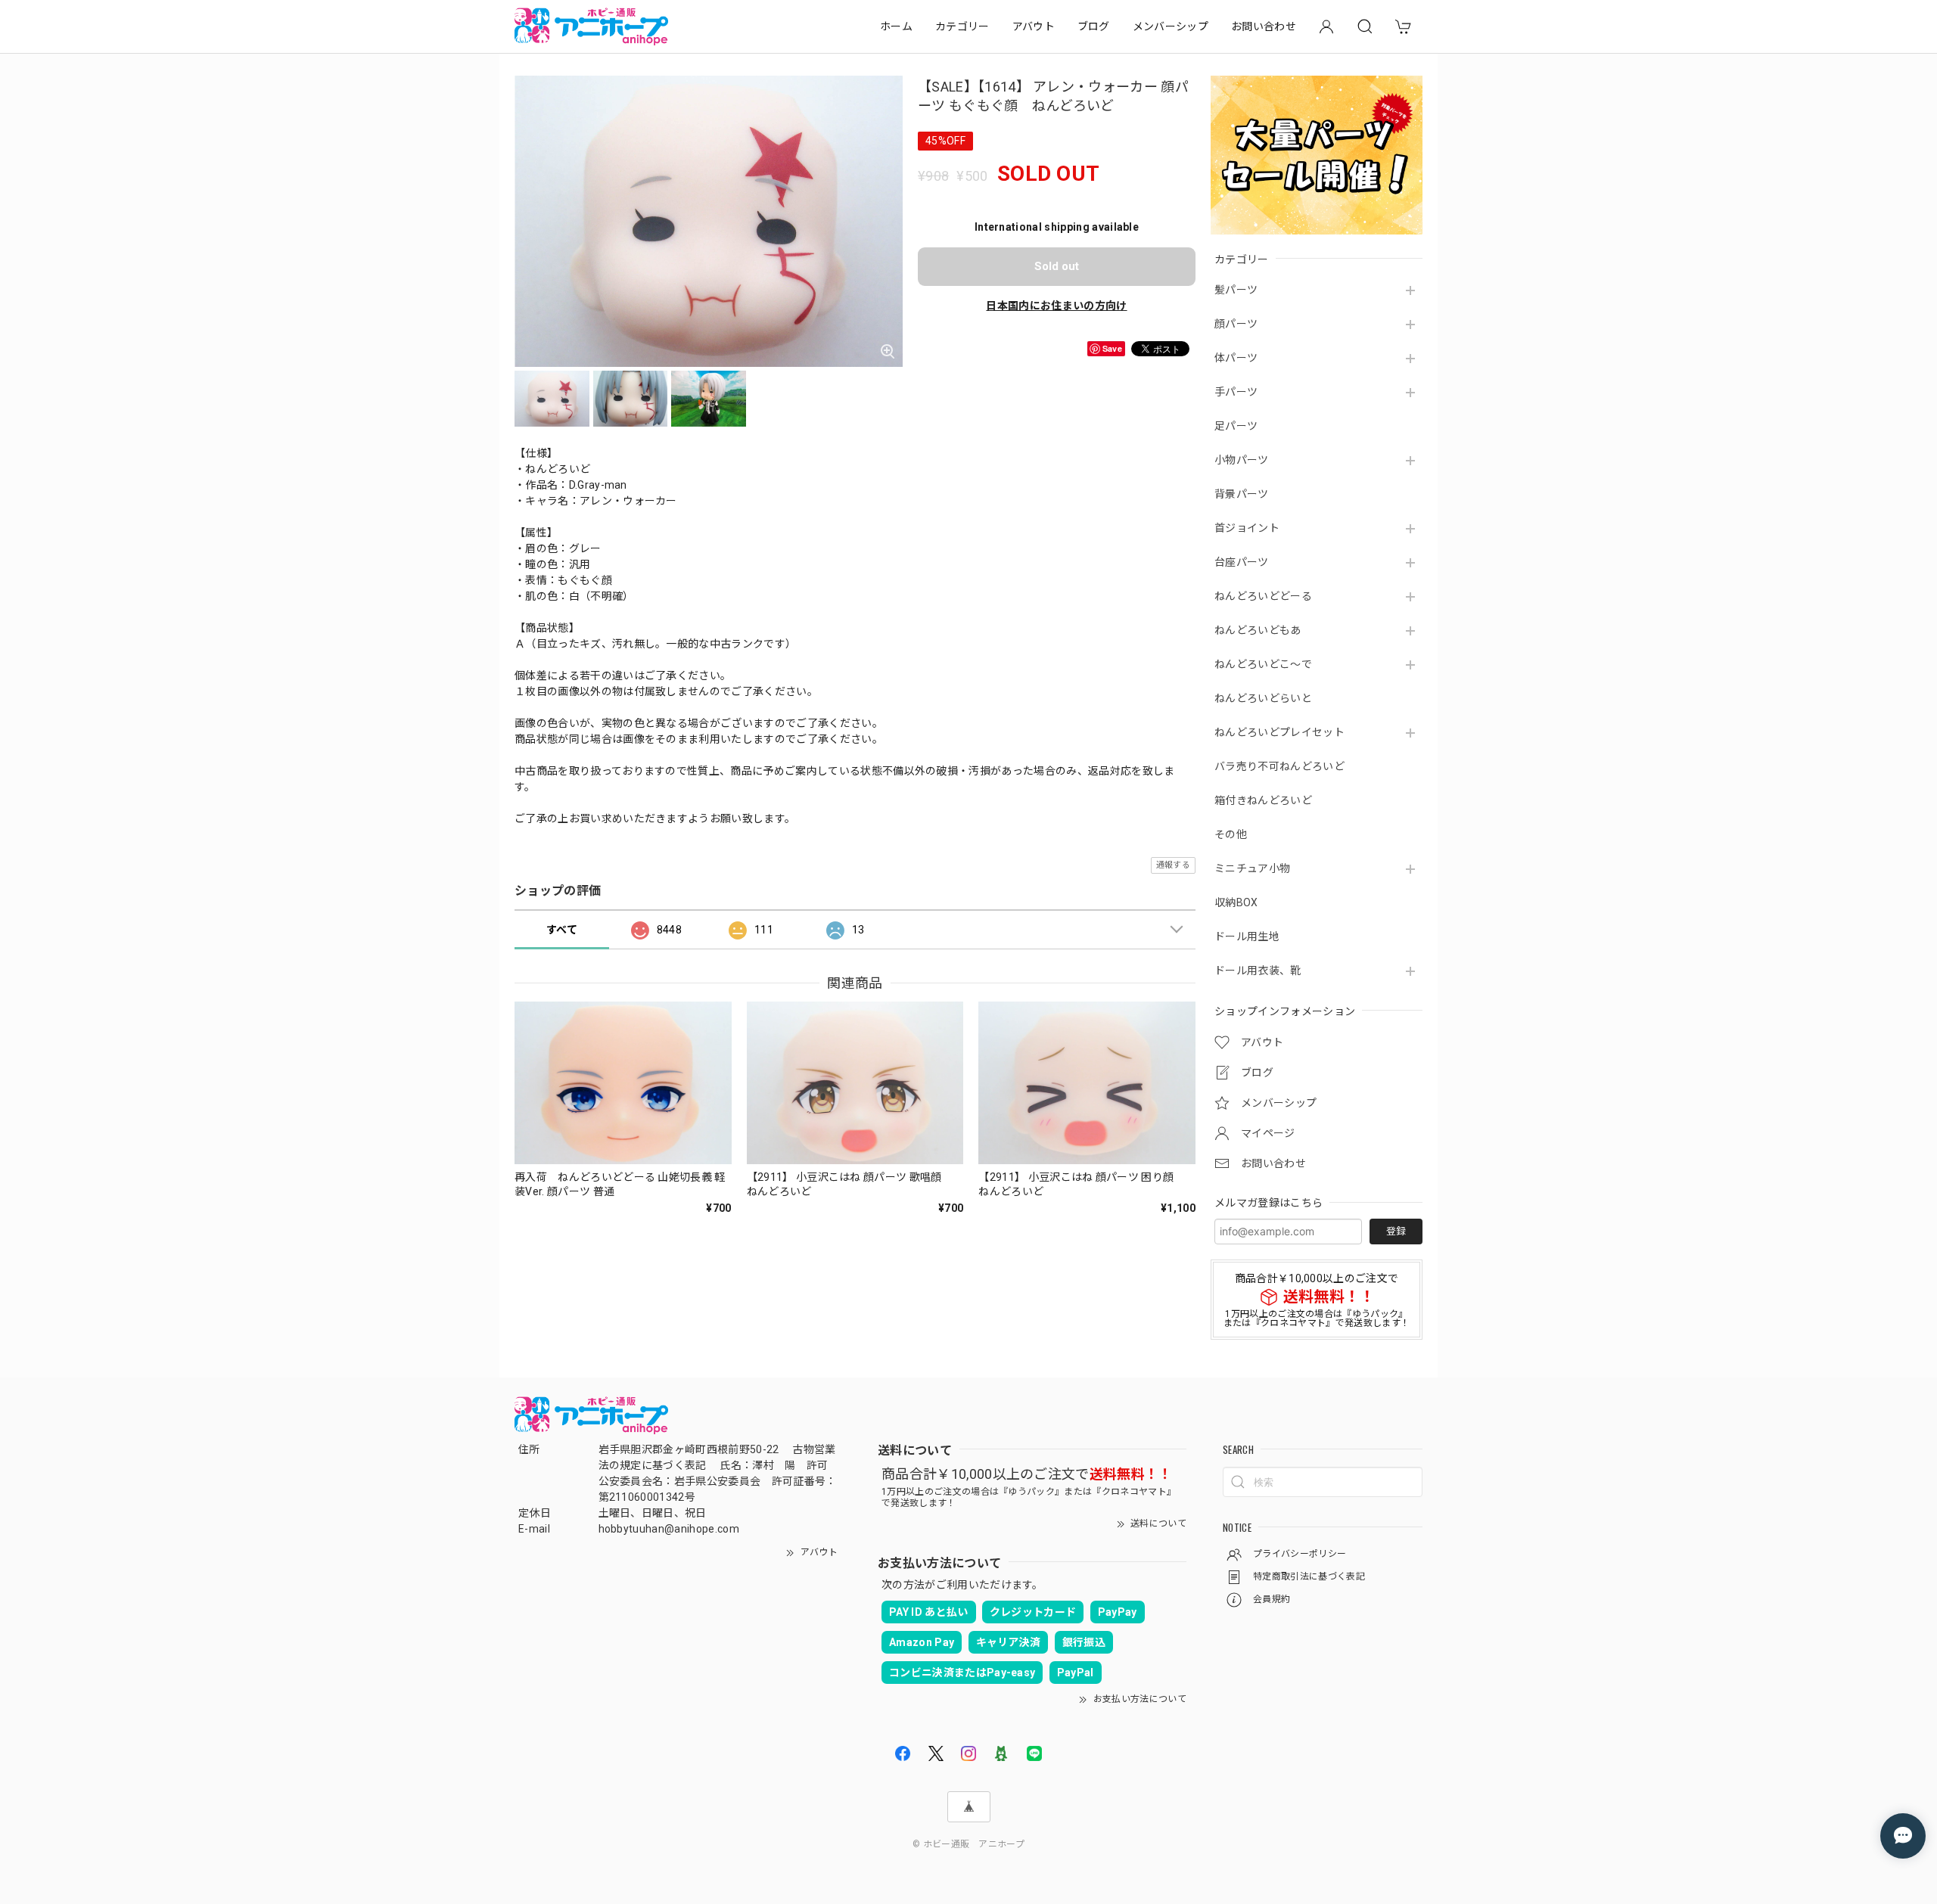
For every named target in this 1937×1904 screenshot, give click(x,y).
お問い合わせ (1264, 26)
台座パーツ (1242, 562)
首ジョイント (1247, 528)
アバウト (1034, 26)
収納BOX (1236, 902)
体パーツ (1236, 358)
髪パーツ (1236, 290)
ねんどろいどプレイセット (1279, 732)
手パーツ (1236, 392)
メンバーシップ (1171, 26)
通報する (1173, 865)
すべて (562, 930)
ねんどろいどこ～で (1263, 664)
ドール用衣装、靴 (1258, 971)
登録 (1396, 1231)
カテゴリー (962, 26)
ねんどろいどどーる (1263, 596)
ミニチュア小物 (1252, 868)
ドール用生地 (1247, 936)
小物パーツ (1242, 460)
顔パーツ (1236, 324)
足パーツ (1236, 426)
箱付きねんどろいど (1263, 800)
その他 (1231, 834)
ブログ (1094, 26)
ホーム (896, 26)
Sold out (1057, 266)
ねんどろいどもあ (1258, 630)
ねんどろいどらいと (1263, 698)
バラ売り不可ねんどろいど (1279, 766)
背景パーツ (1242, 494)
